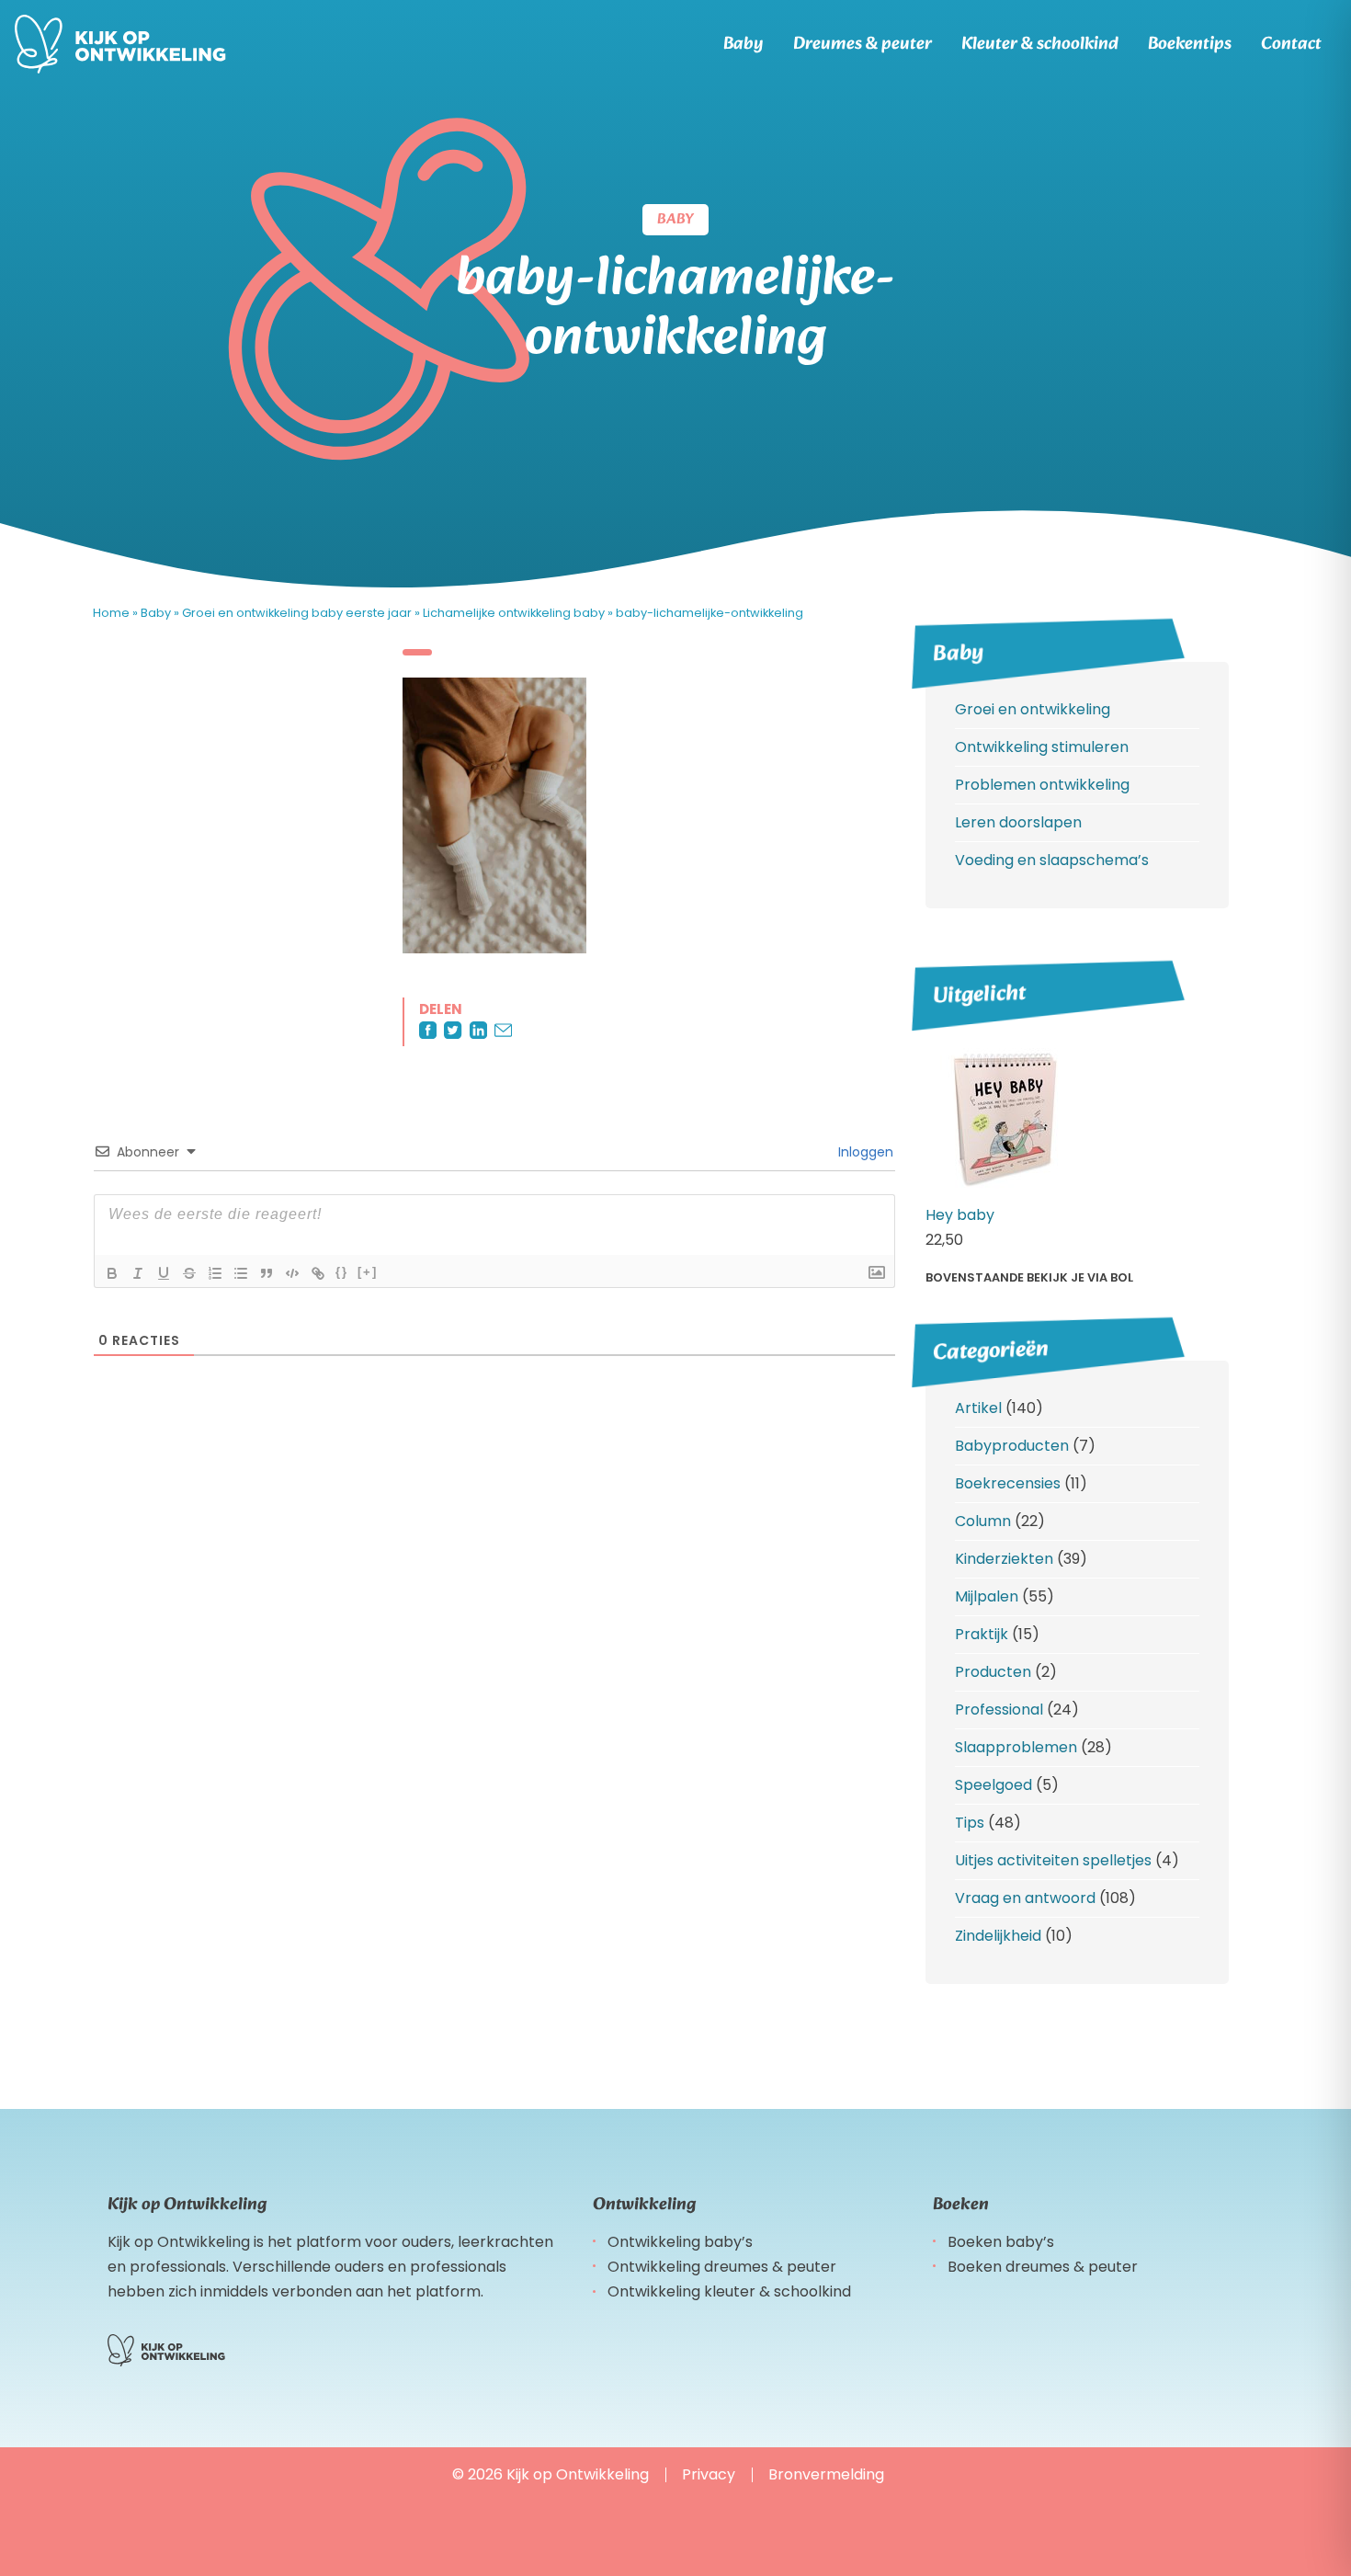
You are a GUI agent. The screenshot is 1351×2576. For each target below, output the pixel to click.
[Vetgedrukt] (112, 1273)
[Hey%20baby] (1003, 1190)
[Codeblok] (292, 1273)
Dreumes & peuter (863, 44)
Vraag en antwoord (1025, 1898)
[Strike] (189, 1273)
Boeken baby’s (1001, 2242)
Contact (1291, 44)
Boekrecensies (1008, 1483)
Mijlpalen (987, 1596)
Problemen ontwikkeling (1042, 785)
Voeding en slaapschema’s (1052, 860)
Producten (993, 1672)
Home (111, 613)
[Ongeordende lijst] (241, 1273)
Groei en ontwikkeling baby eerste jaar (297, 613)
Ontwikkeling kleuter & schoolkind (729, 2291)
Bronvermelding (826, 2474)
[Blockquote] (267, 1273)
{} (342, 1272)
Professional (999, 1710)
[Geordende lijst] (215, 1273)
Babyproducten (1012, 1446)
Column (983, 1521)
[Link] (318, 1273)
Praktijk (982, 1634)
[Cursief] (138, 1273)
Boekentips (1190, 44)
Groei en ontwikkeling (1033, 709)
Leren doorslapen (1018, 822)
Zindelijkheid (998, 1936)
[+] (368, 1272)
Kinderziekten (1004, 1559)
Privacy (709, 2474)
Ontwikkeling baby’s (680, 2242)
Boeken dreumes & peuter (1043, 2267)
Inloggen (864, 1152)
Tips (970, 1823)
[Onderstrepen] (164, 1273)
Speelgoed (993, 1785)
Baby (744, 44)
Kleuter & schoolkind (1040, 44)
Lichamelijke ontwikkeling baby (514, 613)
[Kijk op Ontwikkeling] (120, 44)
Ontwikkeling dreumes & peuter (722, 2267)
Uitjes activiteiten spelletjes (1053, 1860)
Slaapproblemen (1016, 1747)
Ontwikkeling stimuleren (1042, 747)
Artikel (978, 1408)
